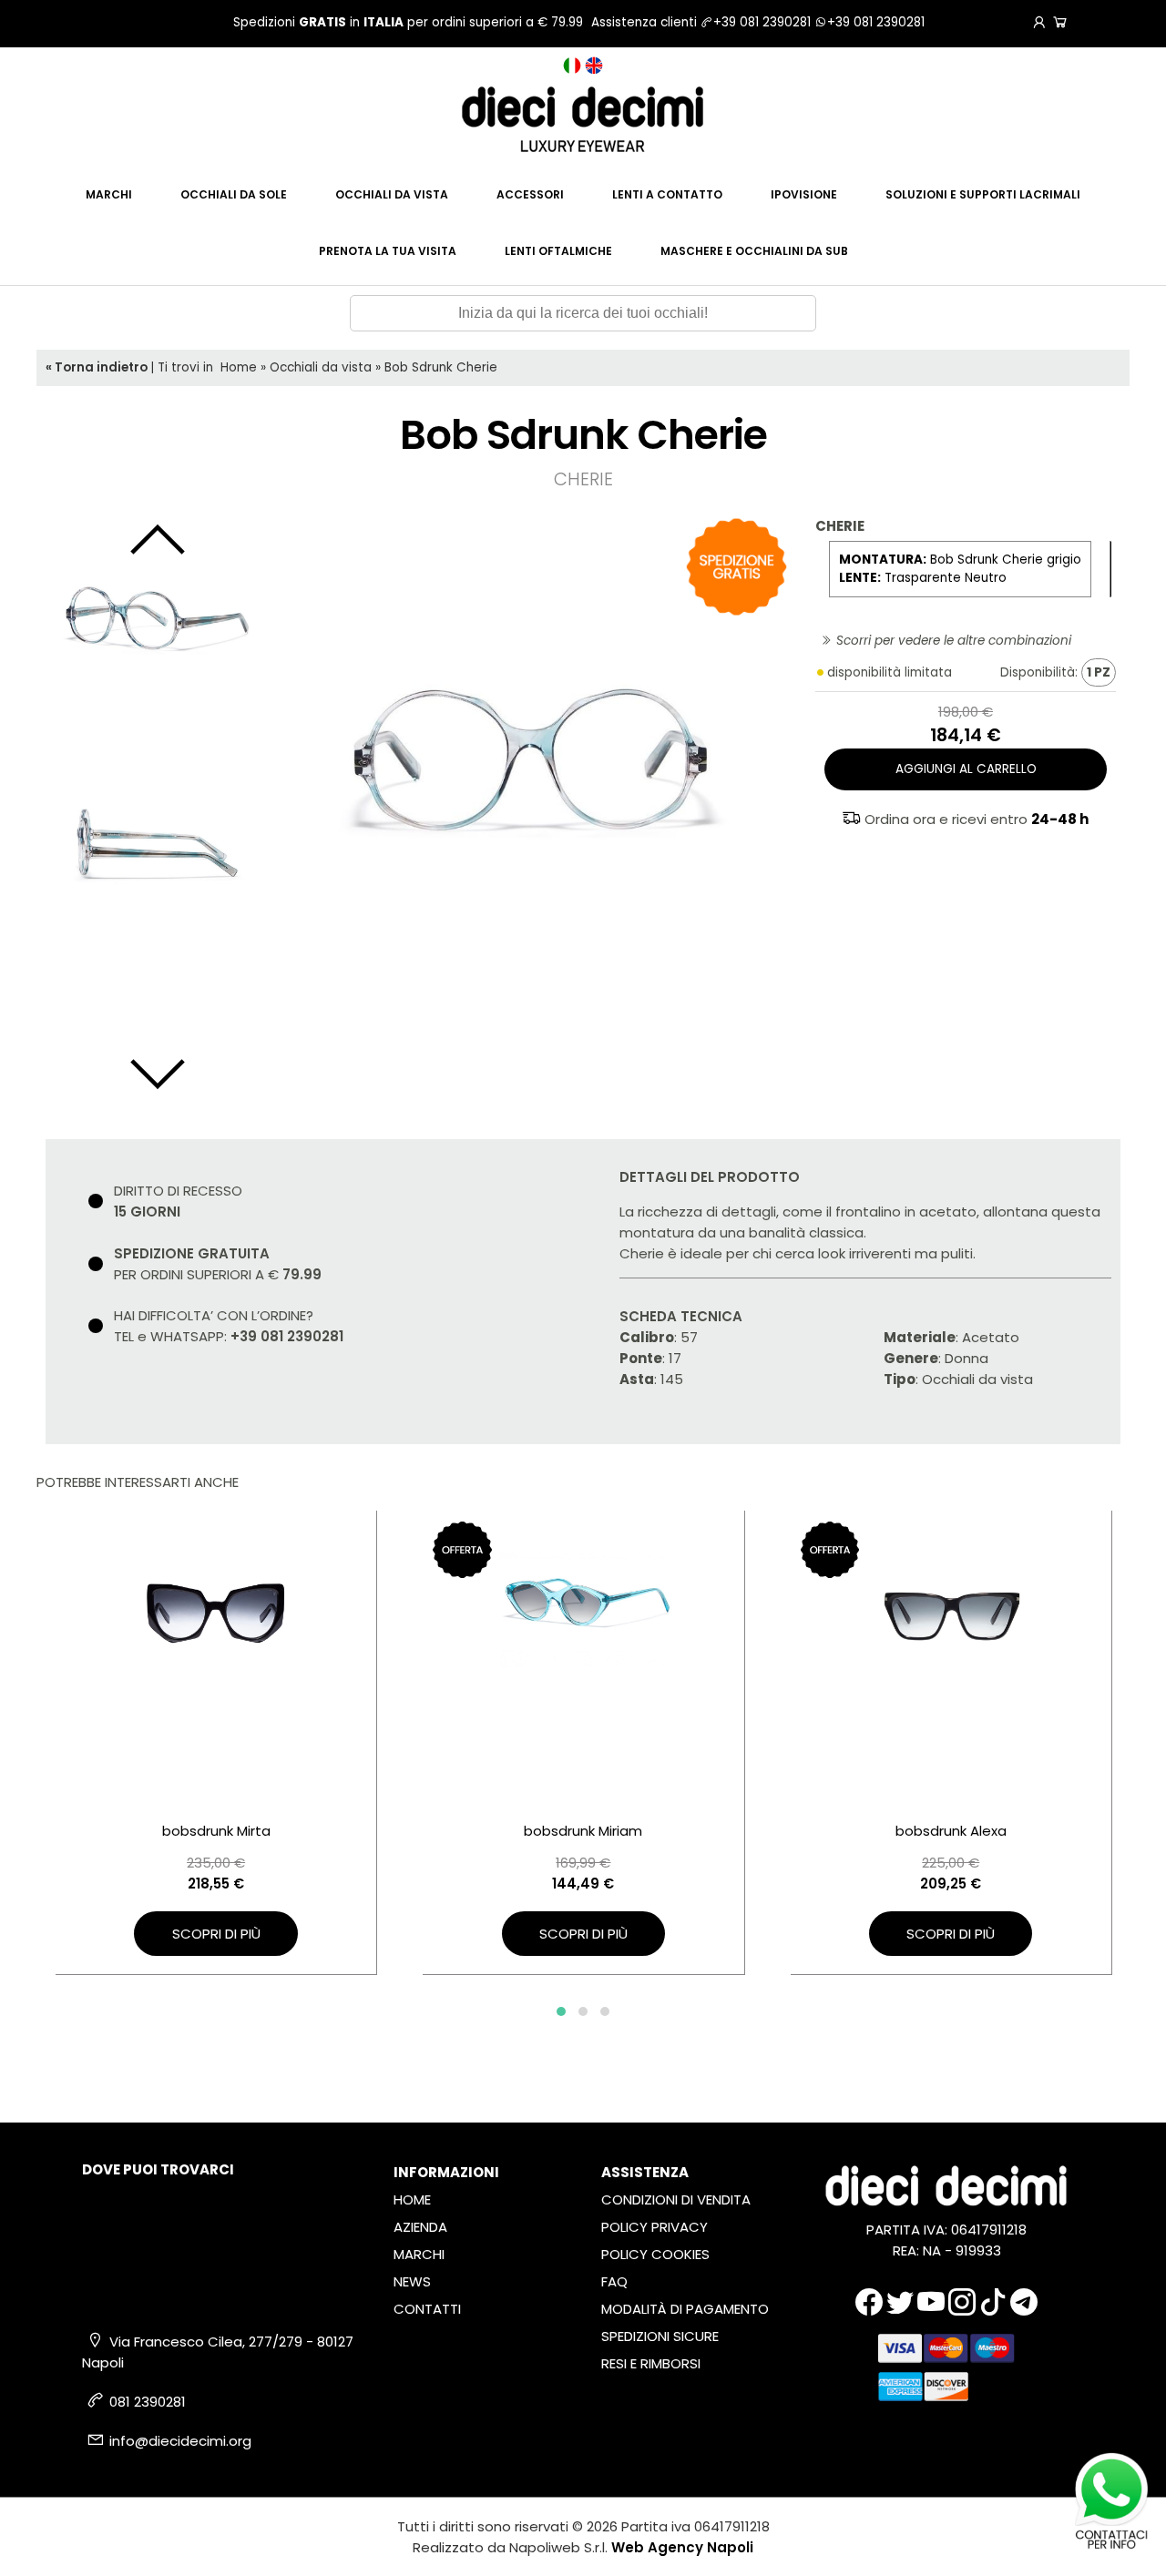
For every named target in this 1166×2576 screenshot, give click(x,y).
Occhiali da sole (234, 194)
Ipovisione (804, 194)
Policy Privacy (655, 2227)
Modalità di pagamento (685, 2309)
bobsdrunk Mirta (216, 1831)
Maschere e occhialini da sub (754, 251)
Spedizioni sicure (660, 2336)
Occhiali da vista (392, 194)
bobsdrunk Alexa (951, 1831)
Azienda (420, 2227)
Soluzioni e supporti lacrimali (983, 194)
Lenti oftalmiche (558, 251)
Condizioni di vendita (676, 2199)
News (412, 2281)
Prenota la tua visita (388, 251)
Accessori (530, 194)
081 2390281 (148, 2402)
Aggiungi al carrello (966, 769)
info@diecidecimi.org (180, 2441)
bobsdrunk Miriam (583, 1831)
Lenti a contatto (667, 194)
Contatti (427, 2309)
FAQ (614, 2281)
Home (239, 367)
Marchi (109, 194)
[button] (561, 2011)
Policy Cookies (655, 2254)
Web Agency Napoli (682, 2547)
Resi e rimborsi (651, 2363)
